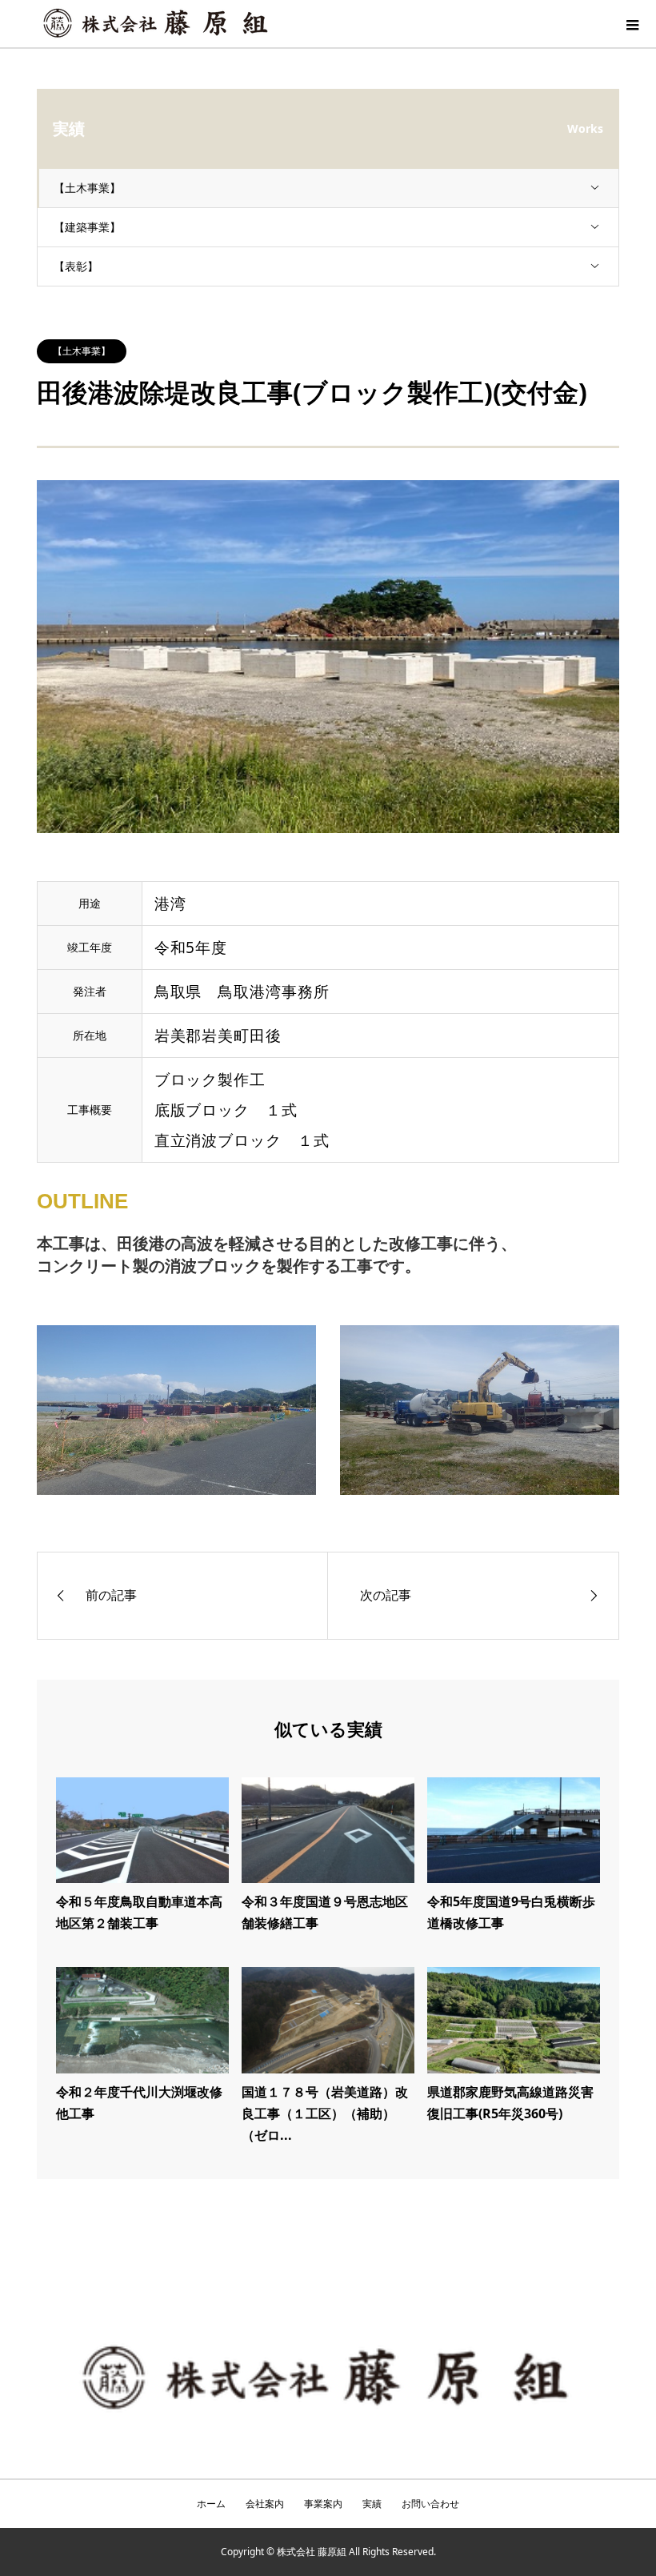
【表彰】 (76, 266)
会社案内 (265, 2504)
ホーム (211, 2504)
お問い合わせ (430, 2504)
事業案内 (323, 2504)
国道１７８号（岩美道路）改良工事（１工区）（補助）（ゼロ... (325, 2113)
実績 (372, 2504)
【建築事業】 (87, 227)
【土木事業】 (87, 188)
